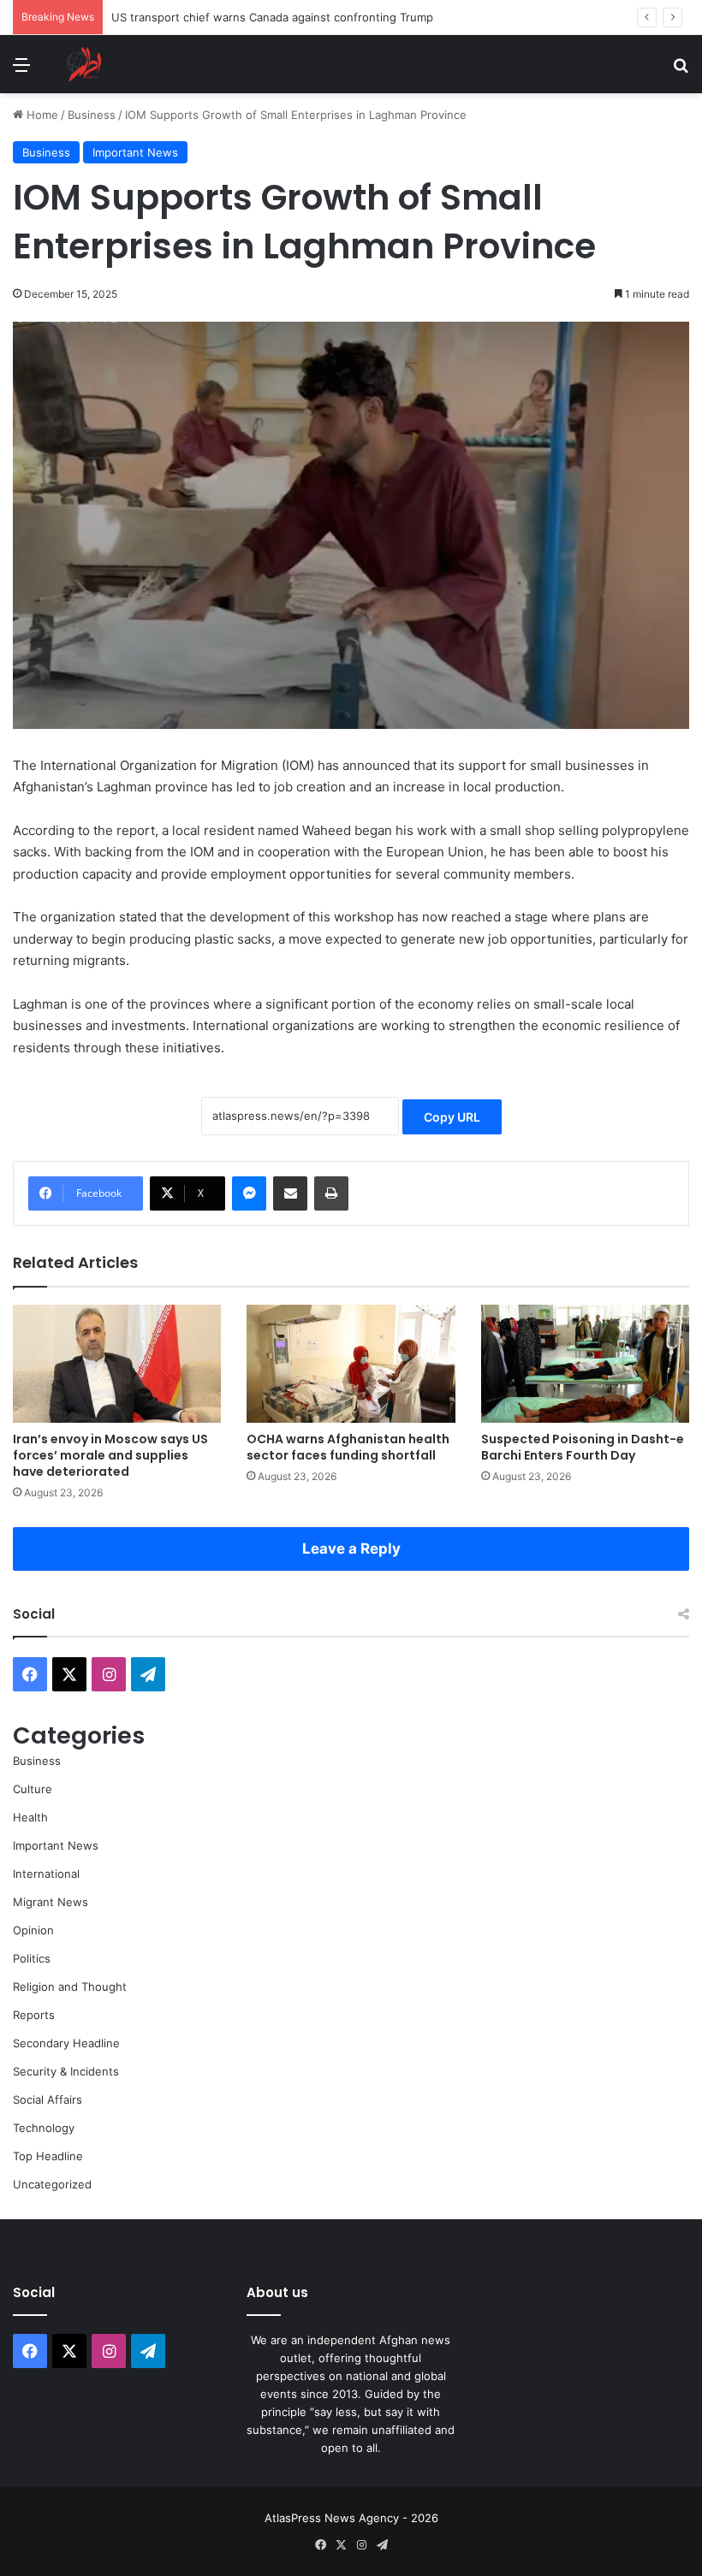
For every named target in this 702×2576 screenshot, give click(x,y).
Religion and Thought (70, 1987)
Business (92, 115)
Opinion (33, 1930)
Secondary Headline (66, 2043)
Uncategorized (52, 2184)
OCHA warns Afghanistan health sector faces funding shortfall (348, 1447)
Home (41, 115)
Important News (135, 152)
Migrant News (51, 1902)
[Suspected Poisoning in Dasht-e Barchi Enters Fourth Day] (585, 1363)
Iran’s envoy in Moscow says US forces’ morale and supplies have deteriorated (110, 1455)
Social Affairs (48, 2099)
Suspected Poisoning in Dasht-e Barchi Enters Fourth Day (583, 1447)
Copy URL (452, 1117)
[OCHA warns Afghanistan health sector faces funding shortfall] (351, 1363)
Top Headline (48, 2156)
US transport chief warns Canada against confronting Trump (272, 17)
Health (30, 1817)
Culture (33, 1789)
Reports (34, 2015)
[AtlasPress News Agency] (84, 64)
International (46, 1874)
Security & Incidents (66, 2071)
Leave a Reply (351, 1549)
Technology (44, 2128)
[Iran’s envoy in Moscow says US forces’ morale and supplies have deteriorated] (117, 1363)
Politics (32, 1958)
